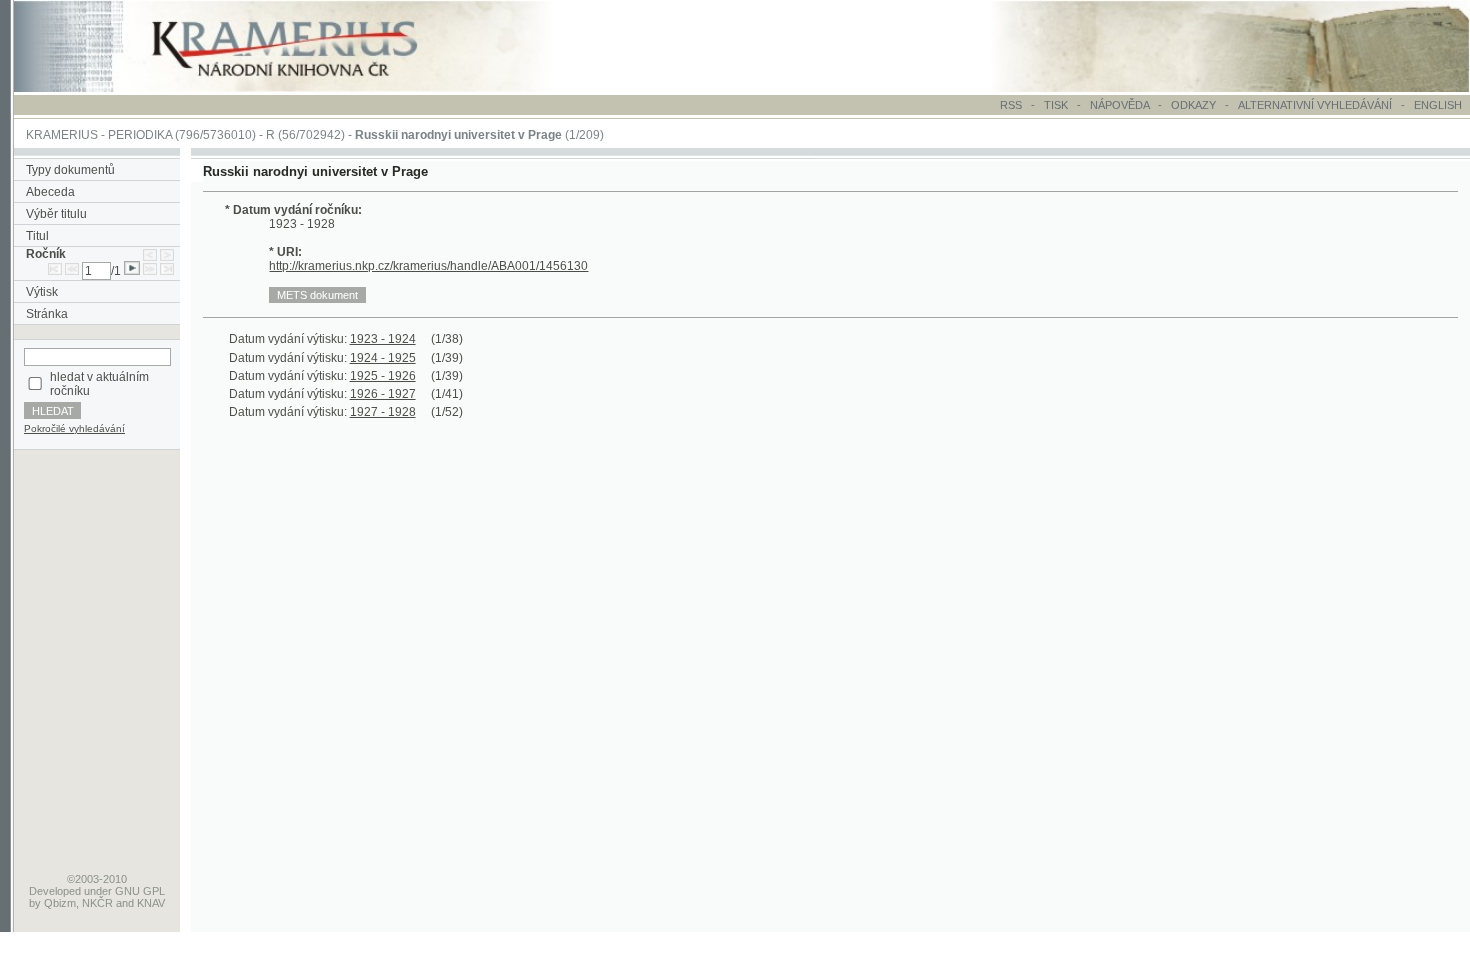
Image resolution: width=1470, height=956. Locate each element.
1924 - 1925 (383, 358)
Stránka (47, 314)
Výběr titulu (56, 214)
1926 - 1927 (383, 394)
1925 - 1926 (383, 376)
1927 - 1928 (383, 412)
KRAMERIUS (62, 135)
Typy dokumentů (70, 170)
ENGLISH (1438, 105)
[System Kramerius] (307, 88)
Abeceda (50, 192)
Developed (55, 891)
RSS (1011, 105)
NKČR (97, 903)
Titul (37, 236)
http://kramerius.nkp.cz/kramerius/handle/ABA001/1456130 (428, 266)
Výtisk (42, 292)
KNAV (151, 903)
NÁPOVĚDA (1119, 105)
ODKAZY (1193, 105)
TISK (1057, 105)
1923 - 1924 (383, 339)
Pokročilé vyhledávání (74, 428)
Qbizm (60, 903)
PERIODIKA (140, 135)
